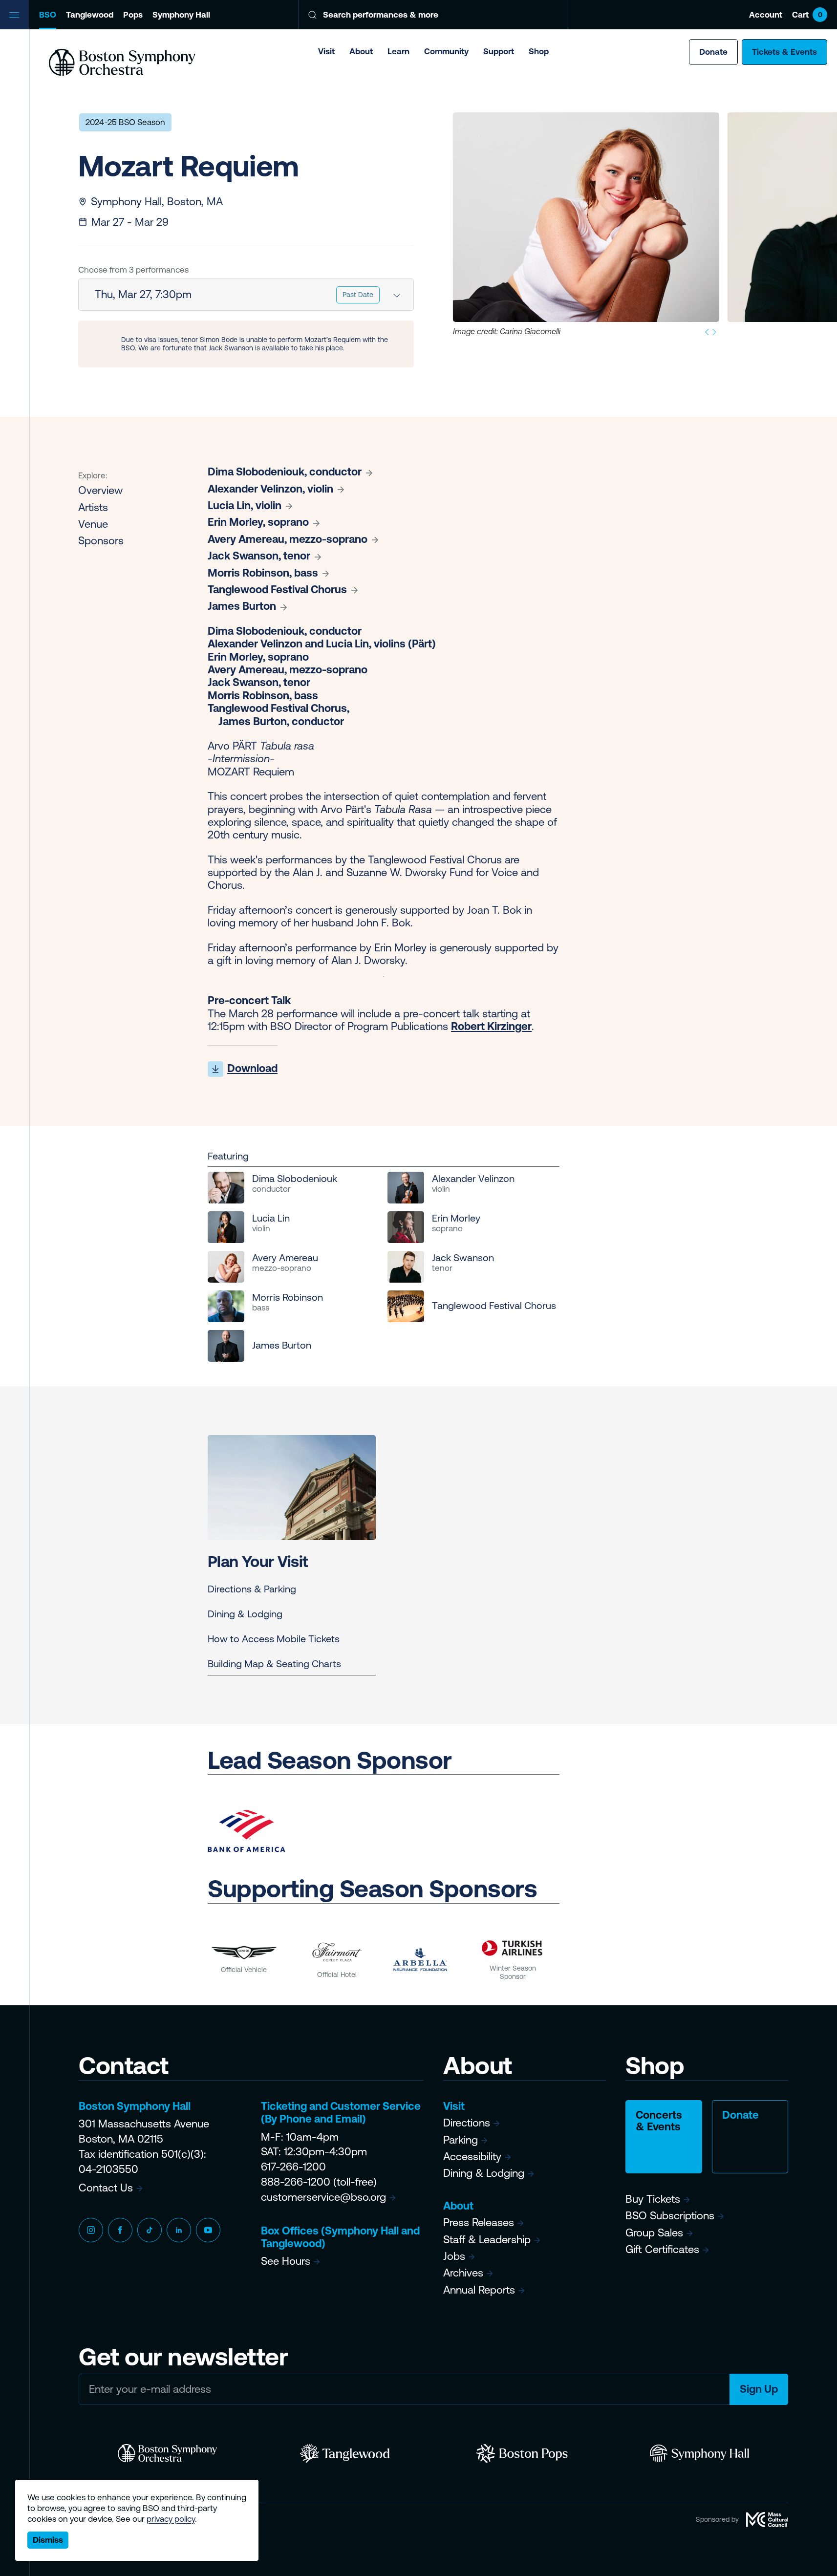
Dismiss (48, 2540)
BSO (48, 15)
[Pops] (522, 2453)
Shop (539, 51)
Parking (461, 2140)
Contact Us (106, 2188)
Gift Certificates (662, 2249)
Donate (713, 52)
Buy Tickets (653, 2199)
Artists (93, 507)
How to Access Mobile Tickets (274, 1639)
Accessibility (472, 2157)
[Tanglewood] (345, 2453)
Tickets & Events (784, 52)
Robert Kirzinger (491, 1026)
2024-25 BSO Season (125, 122)
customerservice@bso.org (323, 2197)
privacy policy (171, 2519)
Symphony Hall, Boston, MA (157, 202)
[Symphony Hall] (699, 2453)
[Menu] (15, 15)
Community (446, 51)
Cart (807, 15)
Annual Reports (479, 2290)
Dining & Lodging (245, 1614)
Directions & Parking (252, 1589)
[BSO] (167, 2453)
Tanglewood (90, 15)
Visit (326, 51)
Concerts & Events (659, 2121)
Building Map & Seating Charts (274, 1664)
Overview (100, 490)
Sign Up (759, 2389)
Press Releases (479, 2222)
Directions (467, 2123)
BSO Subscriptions (670, 2216)
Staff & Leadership (487, 2240)
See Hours (286, 2261)
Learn (398, 51)
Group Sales (654, 2233)
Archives (463, 2273)
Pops (133, 15)
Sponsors (101, 541)
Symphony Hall (181, 15)
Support (499, 51)
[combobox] (246, 295)
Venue (93, 524)
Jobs (454, 2256)
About (361, 51)
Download (252, 1068)
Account (766, 15)
